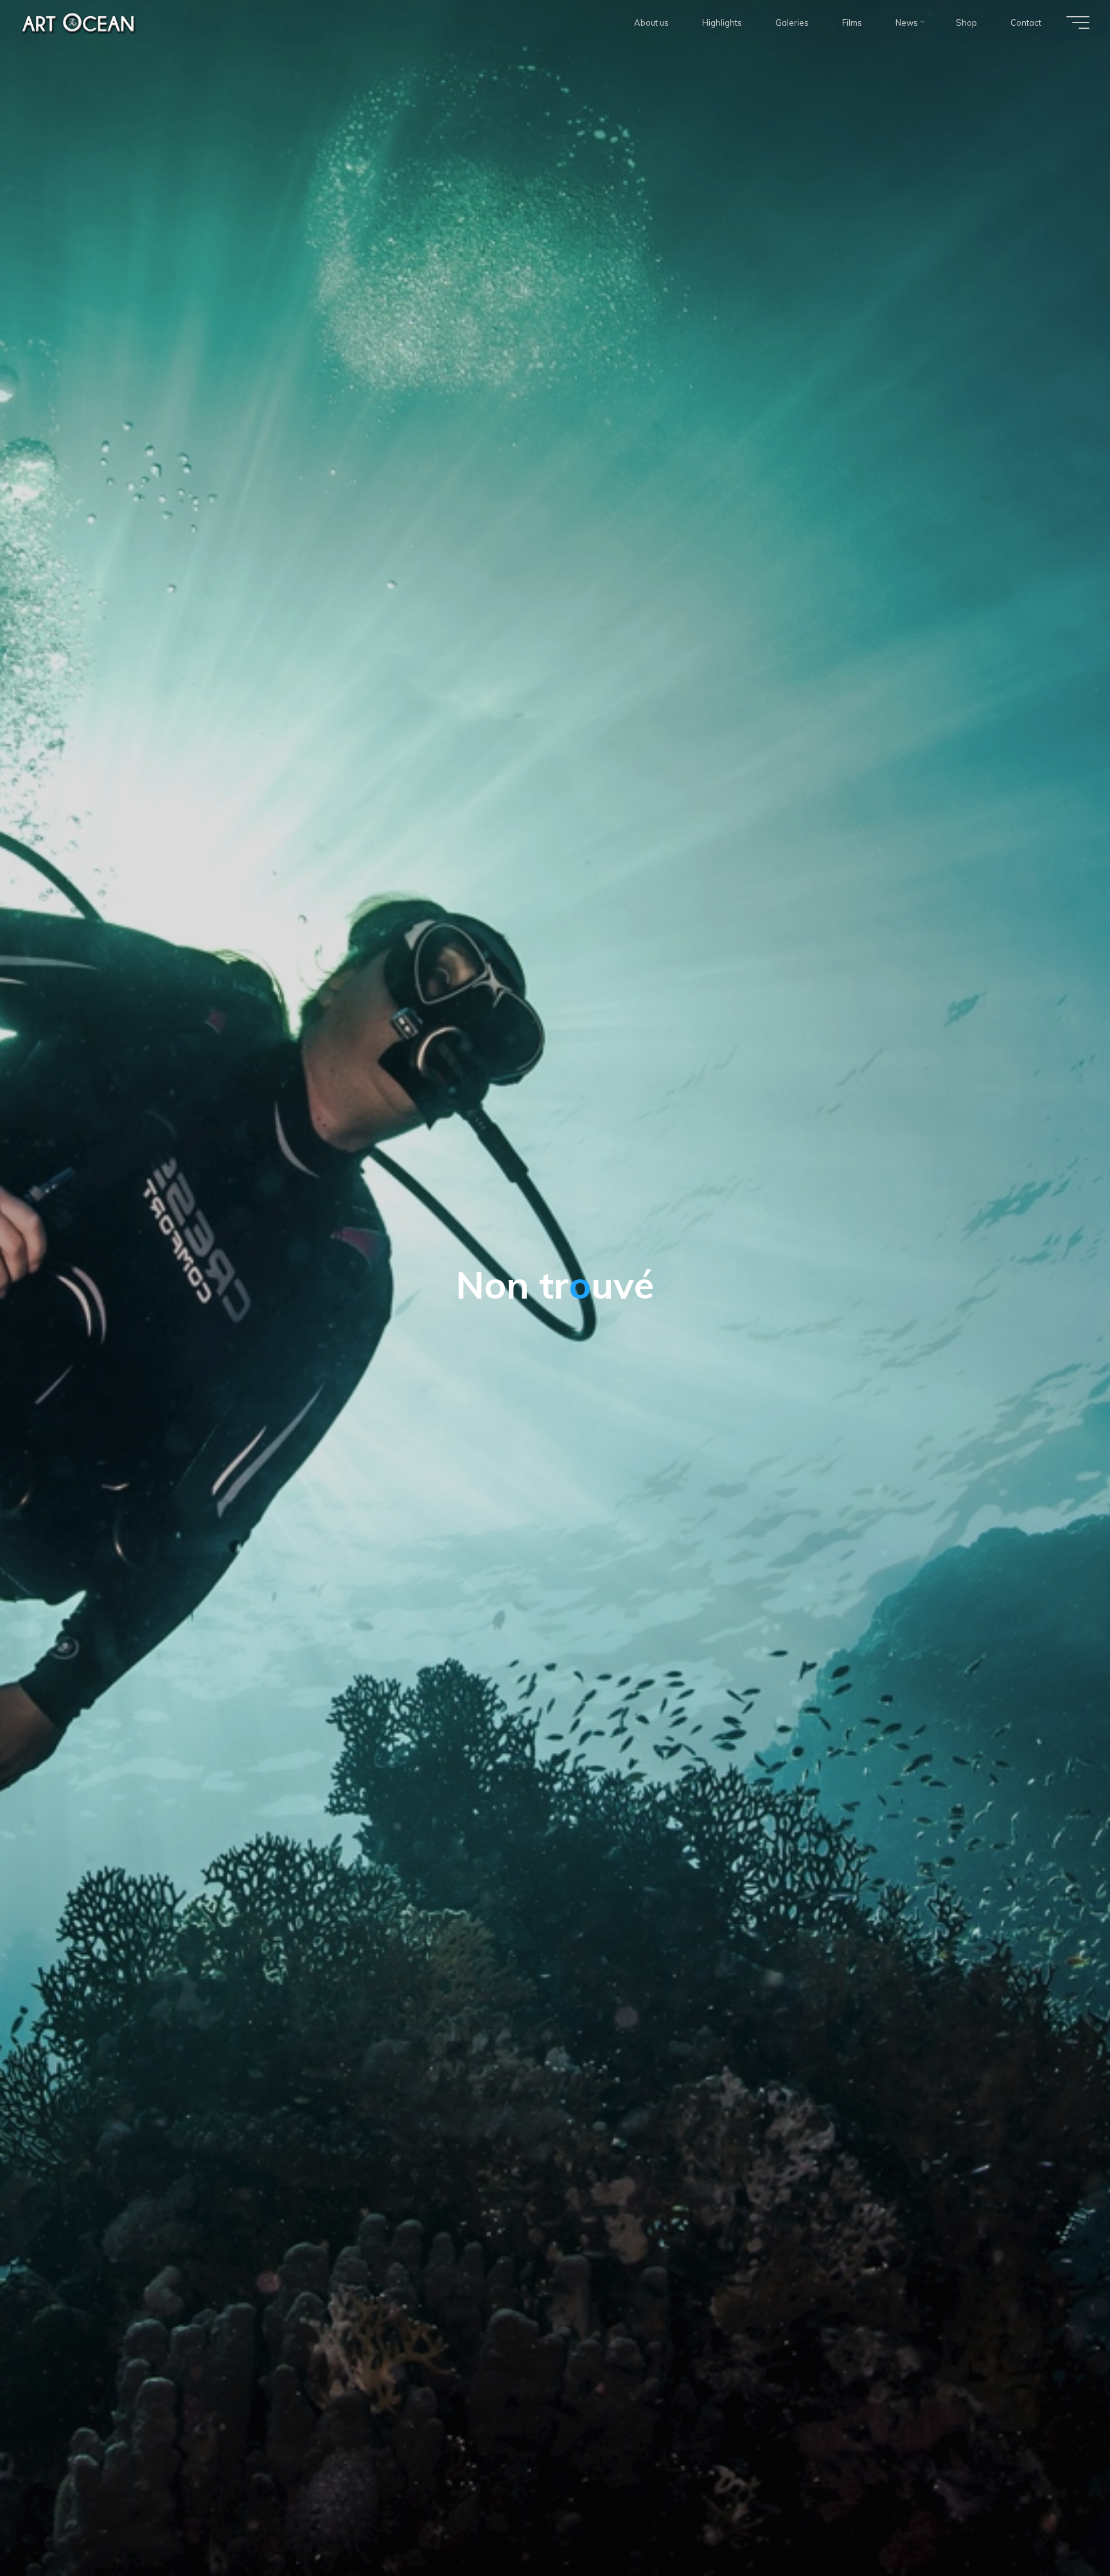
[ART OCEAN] (79, 22)
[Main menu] (1078, 22)
